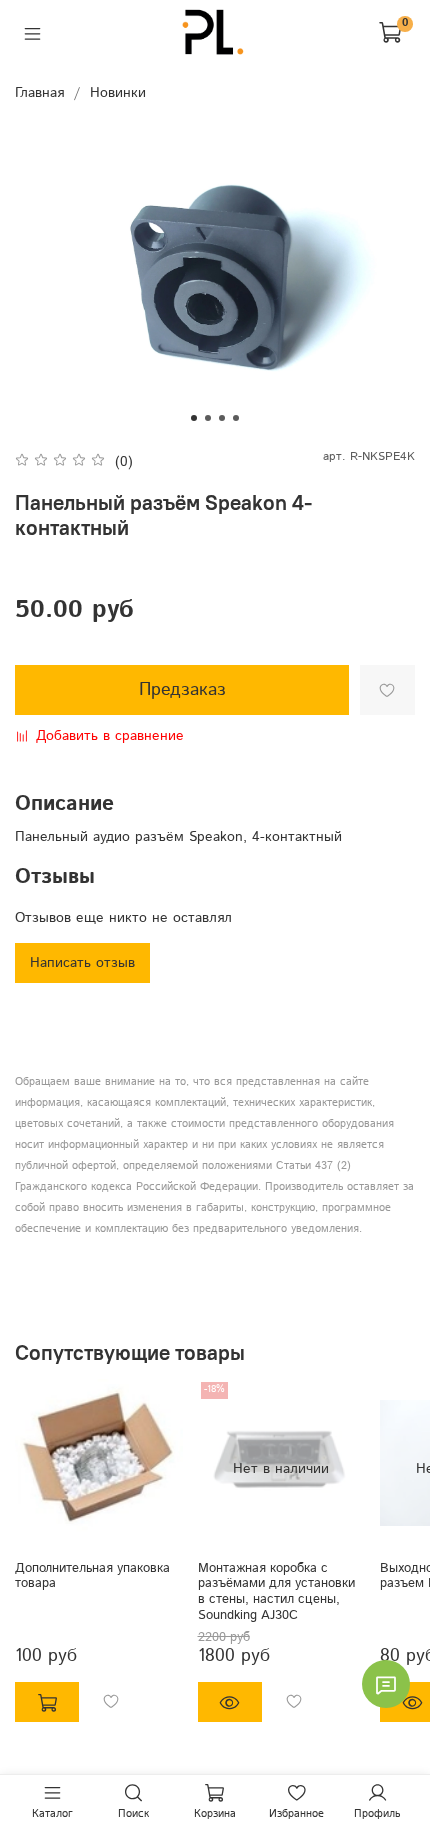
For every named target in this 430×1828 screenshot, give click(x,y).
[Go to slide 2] (208, 418)
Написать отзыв (82, 963)
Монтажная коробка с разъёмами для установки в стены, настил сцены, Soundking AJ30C (276, 1591)
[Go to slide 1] (194, 418)
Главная (39, 93)
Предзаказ (182, 690)
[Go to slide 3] (222, 418)
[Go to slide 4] (236, 418)
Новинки (118, 93)
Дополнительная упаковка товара (92, 1576)
